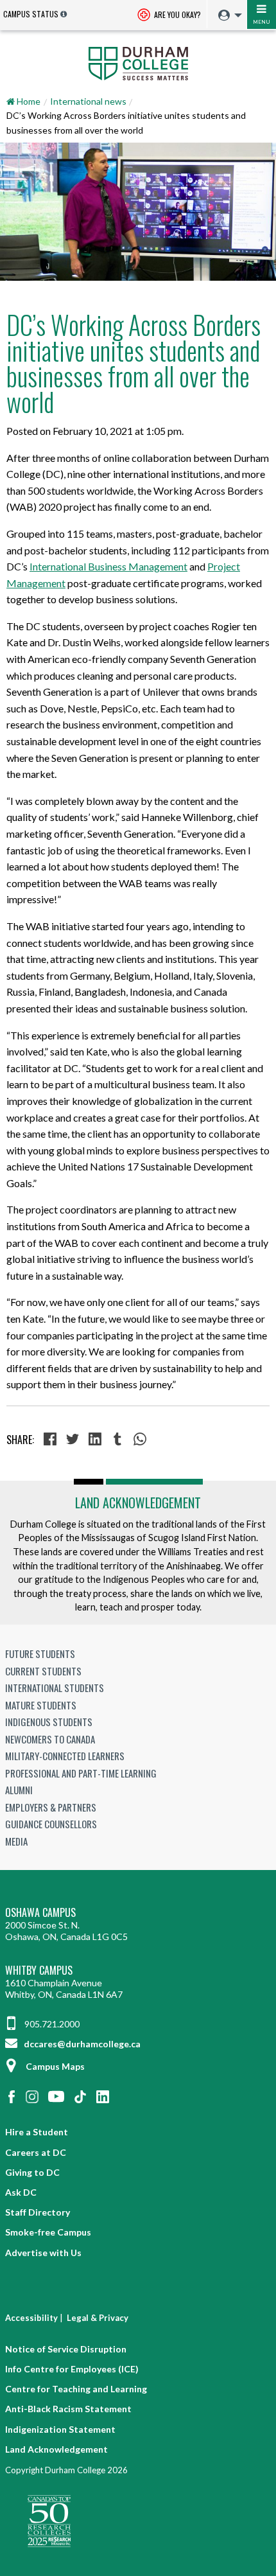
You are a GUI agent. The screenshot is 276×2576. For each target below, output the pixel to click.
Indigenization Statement (60, 2429)
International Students (55, 1688)
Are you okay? (177, 14)
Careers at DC (36, 2152)
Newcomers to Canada (50, 1739)
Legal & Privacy (98, 2318)
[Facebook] (52, 1440)
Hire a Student (37, 2132)
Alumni (19, 1790)
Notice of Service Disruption (66, 2349)
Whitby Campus (39, 1971)
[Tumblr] (119, 1440)
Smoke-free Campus (48, 2232)
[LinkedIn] (97, 1440)
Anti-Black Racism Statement (68, 2409)
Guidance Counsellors (51, 1824)
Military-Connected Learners (65, 1756)
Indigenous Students (49, 1722)
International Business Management (108, 566)
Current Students (43, 1671)
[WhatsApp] (142, 1440)
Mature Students (41, 1705)
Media (16, 1841)
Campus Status (31, 14)
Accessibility (31, 2318)
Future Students (40, 1654)
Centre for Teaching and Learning (76, 2389)
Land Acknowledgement (138, 1503)
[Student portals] (227, 15)
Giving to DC (32, 2172)
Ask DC (21, 2192)
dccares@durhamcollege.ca (81, 2044)
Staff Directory (38, 2212)
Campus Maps (55, 2066)
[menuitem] (227, 16)
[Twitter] (74, 1440)
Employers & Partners (51, 1807)
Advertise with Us (43, 2253)
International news (88, 101)
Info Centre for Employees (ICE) (72, 2369)
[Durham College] (138, 62)
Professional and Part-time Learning (81, 1773)
